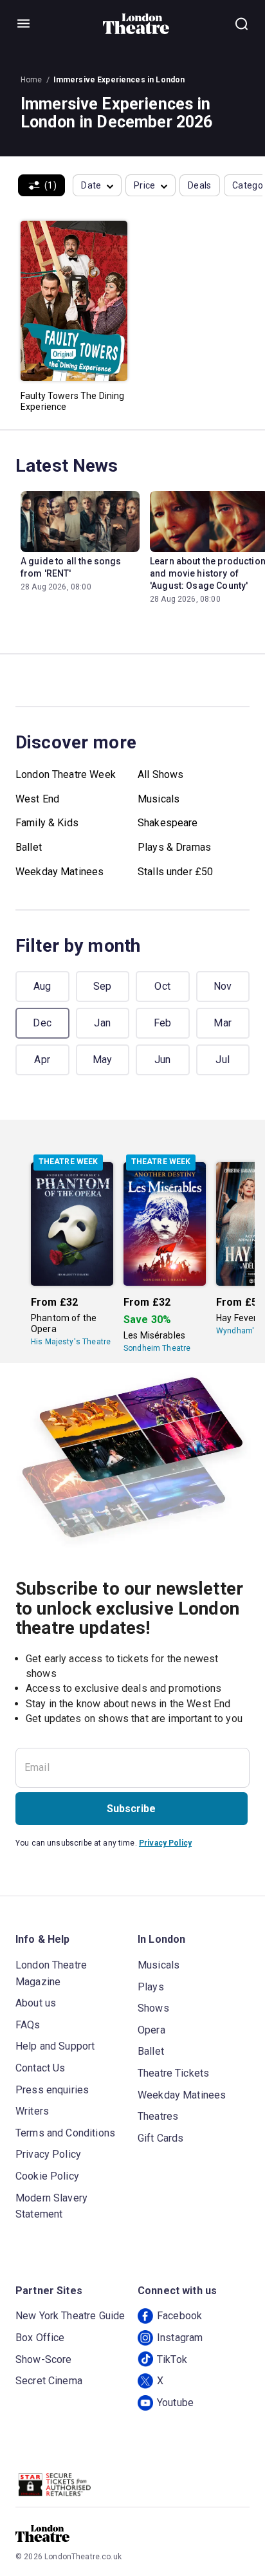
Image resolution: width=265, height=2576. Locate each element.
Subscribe (131, 1809)
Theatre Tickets (173, 2073)
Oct (162, 986)
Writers (32, 2111)
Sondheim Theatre (157, 1348)
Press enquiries (52, 2090)
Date (91, 185)
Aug (42, 986)
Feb (163, 1023)
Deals (200, 185)
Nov (223, 986)
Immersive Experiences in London (119, 80)
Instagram (180, 2338)
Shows (153, 2008)
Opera (151, 2030)
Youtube (175, 2403)
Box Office (40, 2338)
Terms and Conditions (65, 2133)
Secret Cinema (49, 2381)
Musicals (159, 799)
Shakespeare (168, 823)
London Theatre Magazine (51, 1973)
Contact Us (41, 2068)
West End (37, 799)
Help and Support (55, 2046)
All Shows (160, 774)
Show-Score (44, 2359)
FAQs (28, 2025)
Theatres (158, 2116)
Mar (223, 1023)
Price (145, 185)
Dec (42, 1023)
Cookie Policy (47, 2176)
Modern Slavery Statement (51, 2206)
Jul (223, 1060)
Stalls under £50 (175, 872)
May (103, 1060)
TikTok (172, 2359)
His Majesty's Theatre (71, 1342)
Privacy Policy (165, 1843)
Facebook (179, 2316)
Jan (102, 1023)
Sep (103, 986)
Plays (151, 1987)
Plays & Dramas (174, 847)
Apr (42, 1060)
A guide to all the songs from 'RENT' (71, 567)
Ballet (29, 847)
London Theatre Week (66, 774)
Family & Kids (47, 823)
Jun (163, 1060)
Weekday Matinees (59, 872)
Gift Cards (161, 2138)
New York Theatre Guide (70, 2316)
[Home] (136, 24)
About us (36, 2003)
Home (32, 80)
